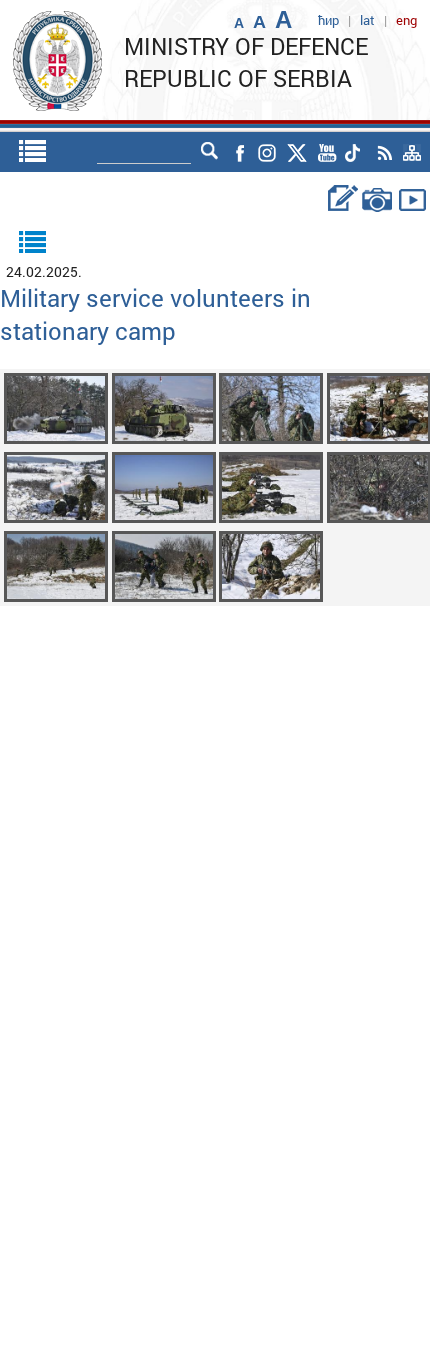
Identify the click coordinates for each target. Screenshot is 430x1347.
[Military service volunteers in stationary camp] (56, 406)
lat (367, 20)
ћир (328, 20)
